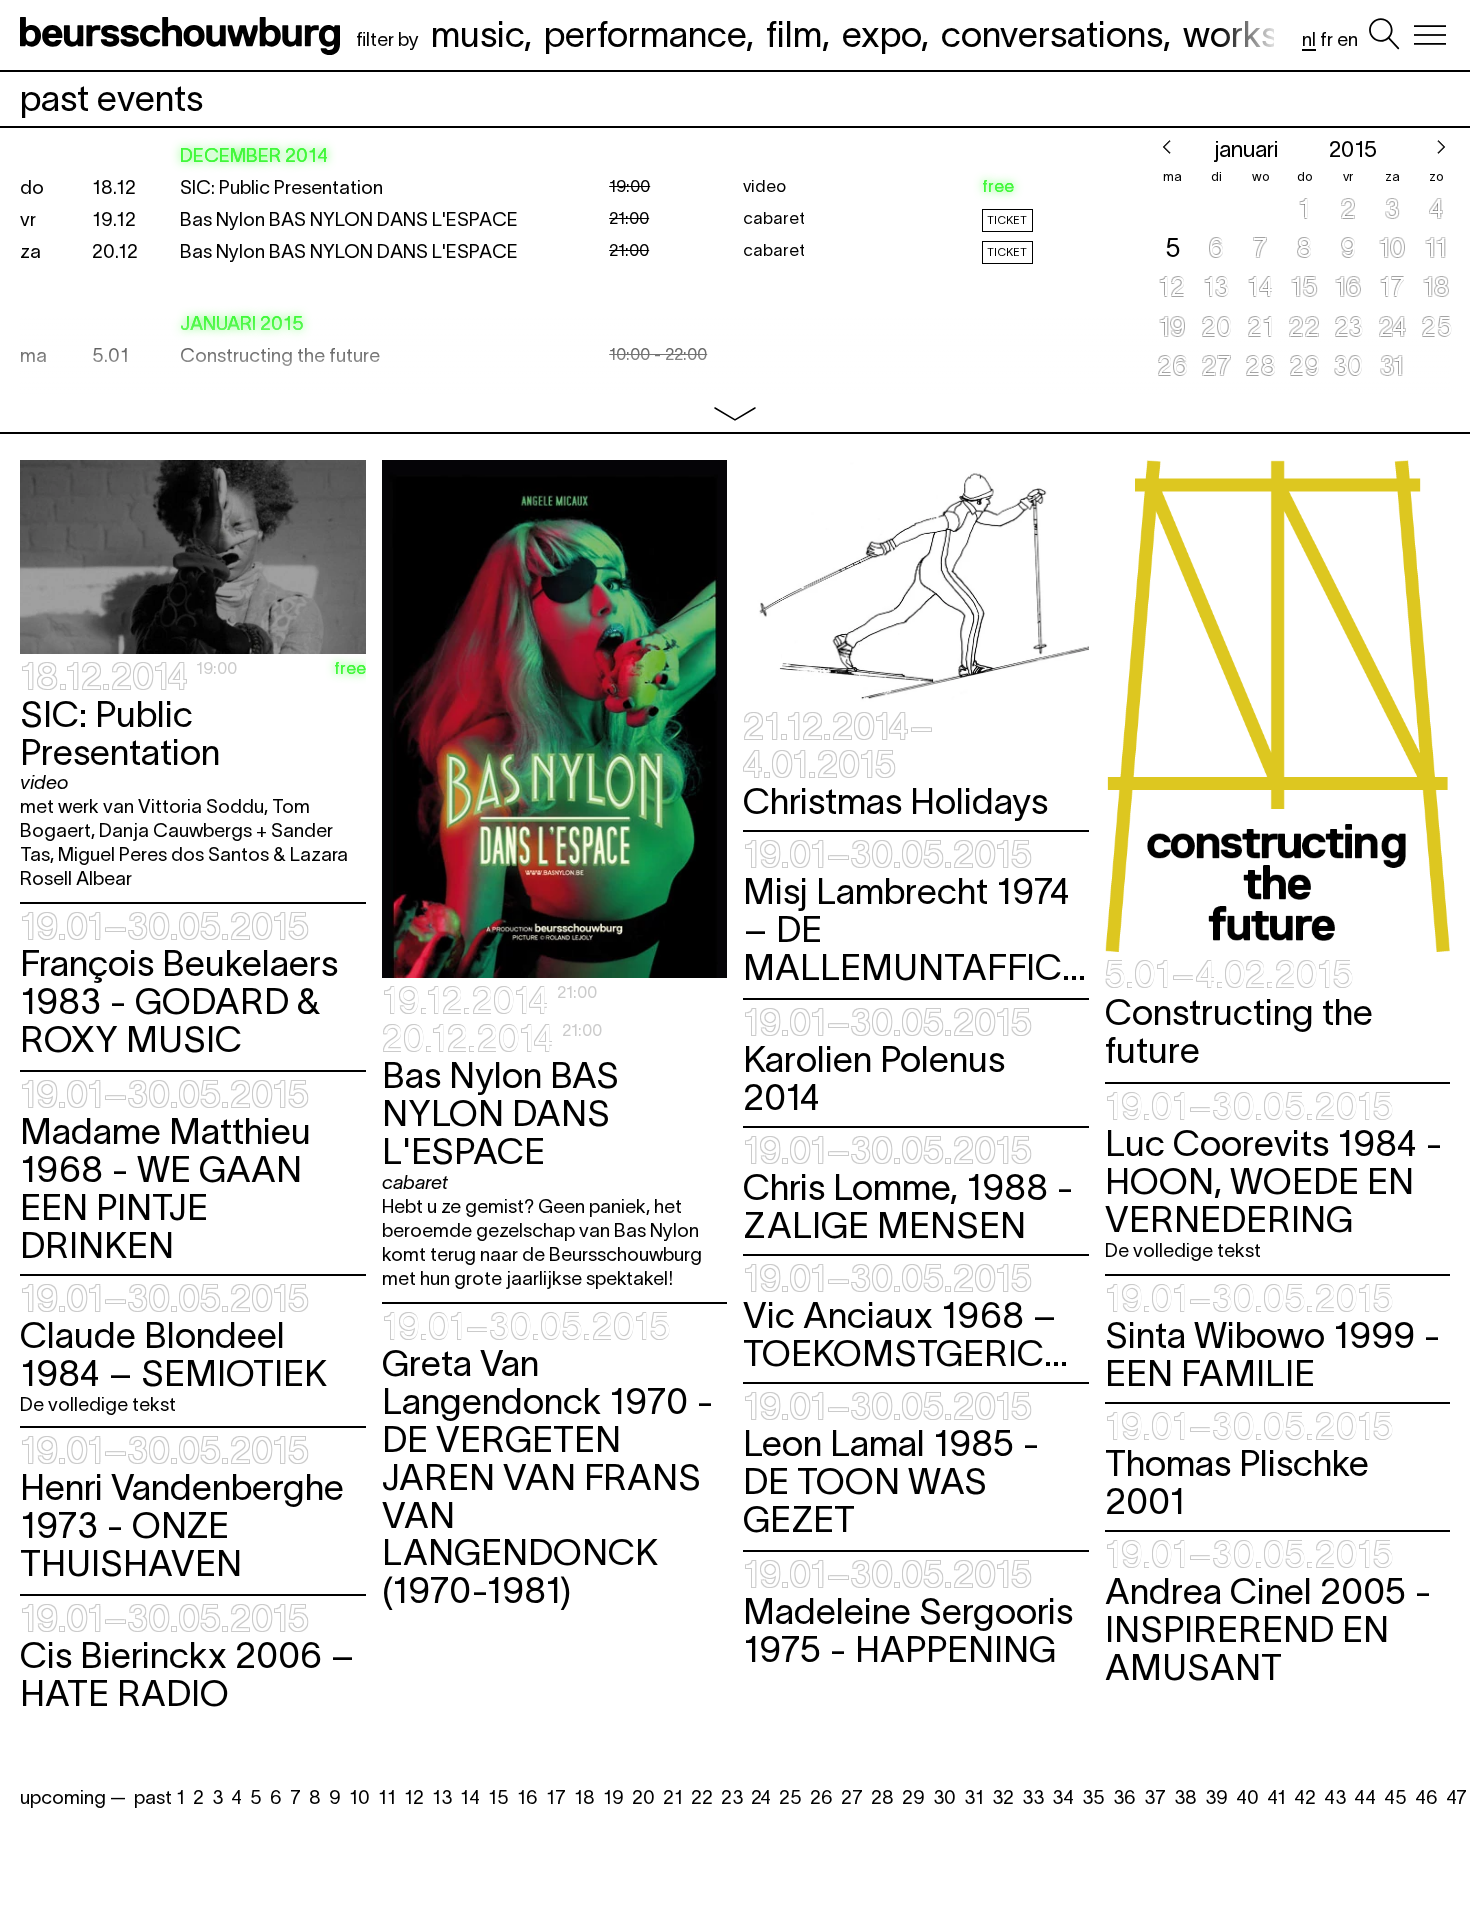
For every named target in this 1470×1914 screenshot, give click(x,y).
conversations (1052, 34)
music (477, 34)
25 (790, 1797)
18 (584, 1797)
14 (470, 1797)
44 (1365, 1797)
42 (1305, 1797)
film (794, 34)
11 (387, 1797)
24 (761, 1797)
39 (1216, 1797)
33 (1033, 1797)
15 (498, 1797)
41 (1276, 1797)
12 (414, 1797)
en (1347, 39)
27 (852, 1797)
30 (944, 1797)
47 (1456, 1797)
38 (1185, 1797)
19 (613, 1797)
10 (359, 1797)
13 (442, 1797)
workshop (1260, 34)
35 (1093, 1797)
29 (913, 1797)
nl (1309, 39)
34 (1063, 1797)
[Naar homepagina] (184, 35)
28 (882, 1797)
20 (643, 1797)
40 (1247, 1797)
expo (881, 34)
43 (1335, 1797)
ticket (1007, 220)
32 (1003, 1797)
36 (1124, 1797)
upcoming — (73, 1797)
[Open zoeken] (1384, 35)
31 (974, 1797)
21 (673, 1797)
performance (645, 34)
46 (1426, 1797)
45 (1395, 1797)
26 (821, 1797)
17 (556, 1797)
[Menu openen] (1430, 35)
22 (702, 1797)
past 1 (159, 1797)
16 (527, 1797)
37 (1155, 1797)
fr (1326, 39)
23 (732, 1797)
